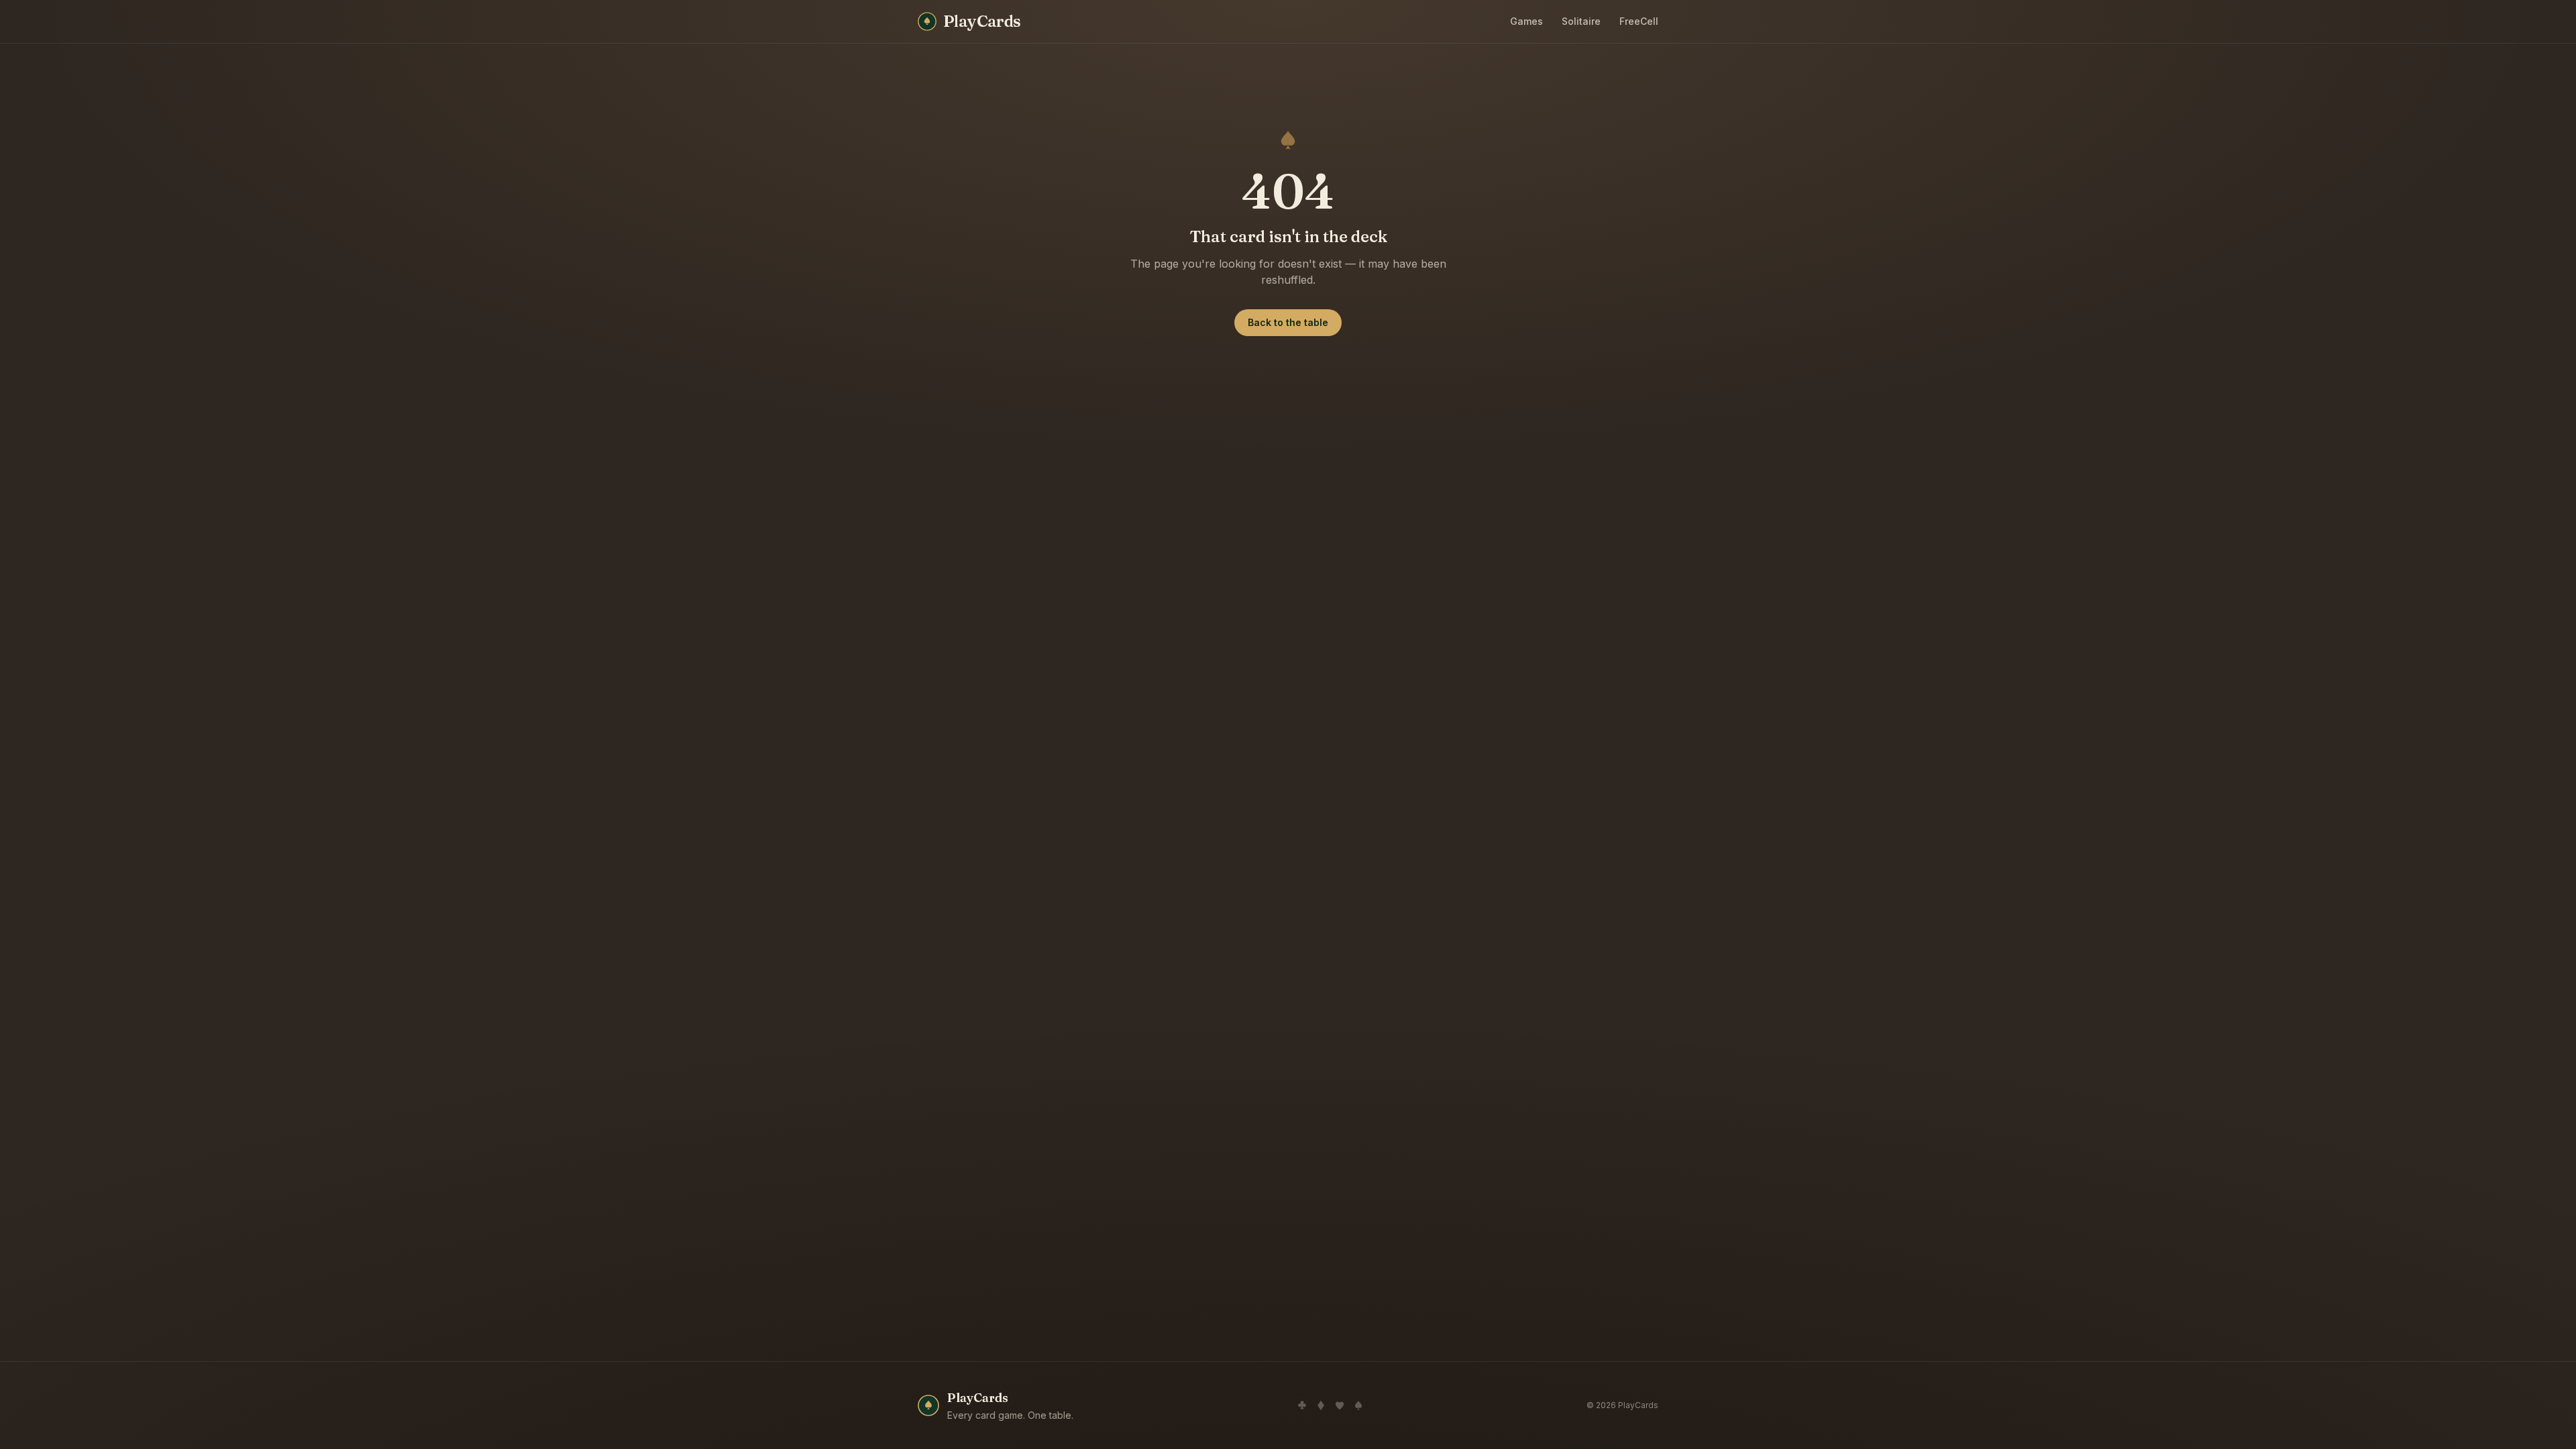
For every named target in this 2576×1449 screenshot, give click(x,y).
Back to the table (1288, 322)
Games (1526, 21)
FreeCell (1639, 21)
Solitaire (1581, 21)
